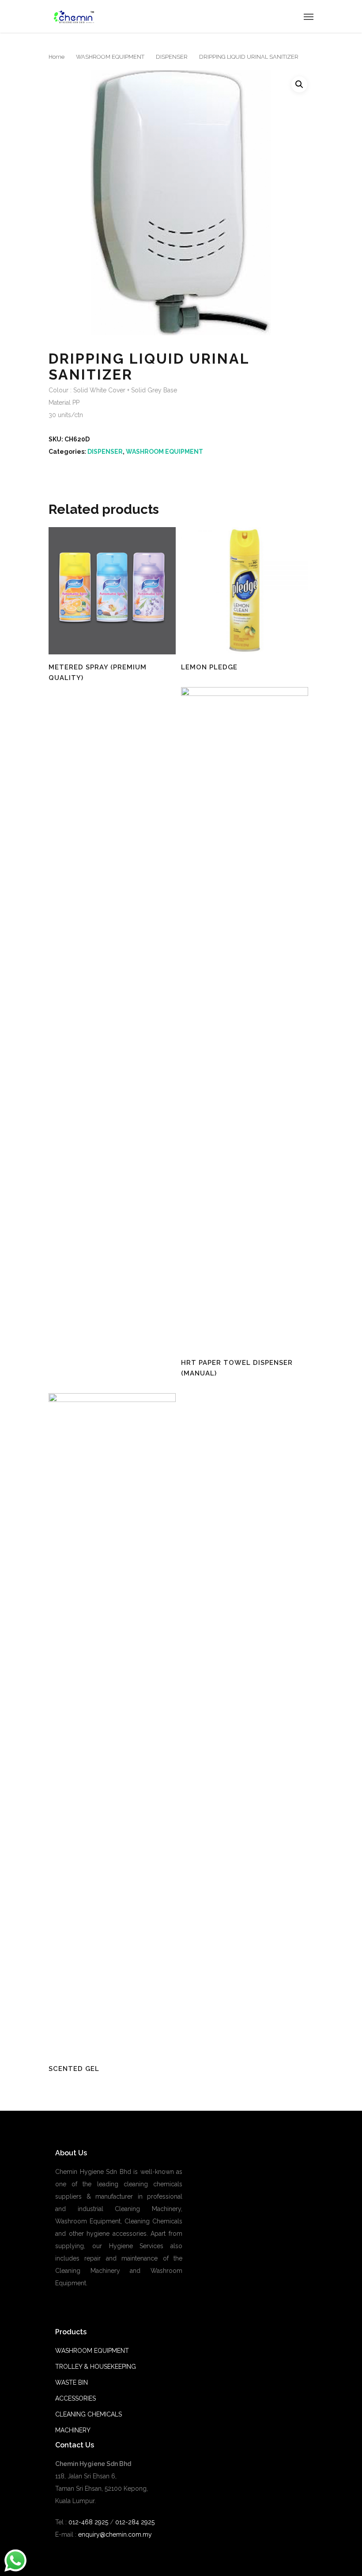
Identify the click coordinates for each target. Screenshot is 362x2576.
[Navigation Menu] (309, 16)
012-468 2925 (87, 2522)
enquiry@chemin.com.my (115, 2534)
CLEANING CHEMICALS (89, 2414)
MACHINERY (73, 2430)
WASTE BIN (72, 2382)
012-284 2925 (135, 2522)
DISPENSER (172, 57)
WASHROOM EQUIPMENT (110, 57)
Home (57, 57)
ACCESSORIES (75, 2398)
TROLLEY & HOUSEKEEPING (96, 2367)
